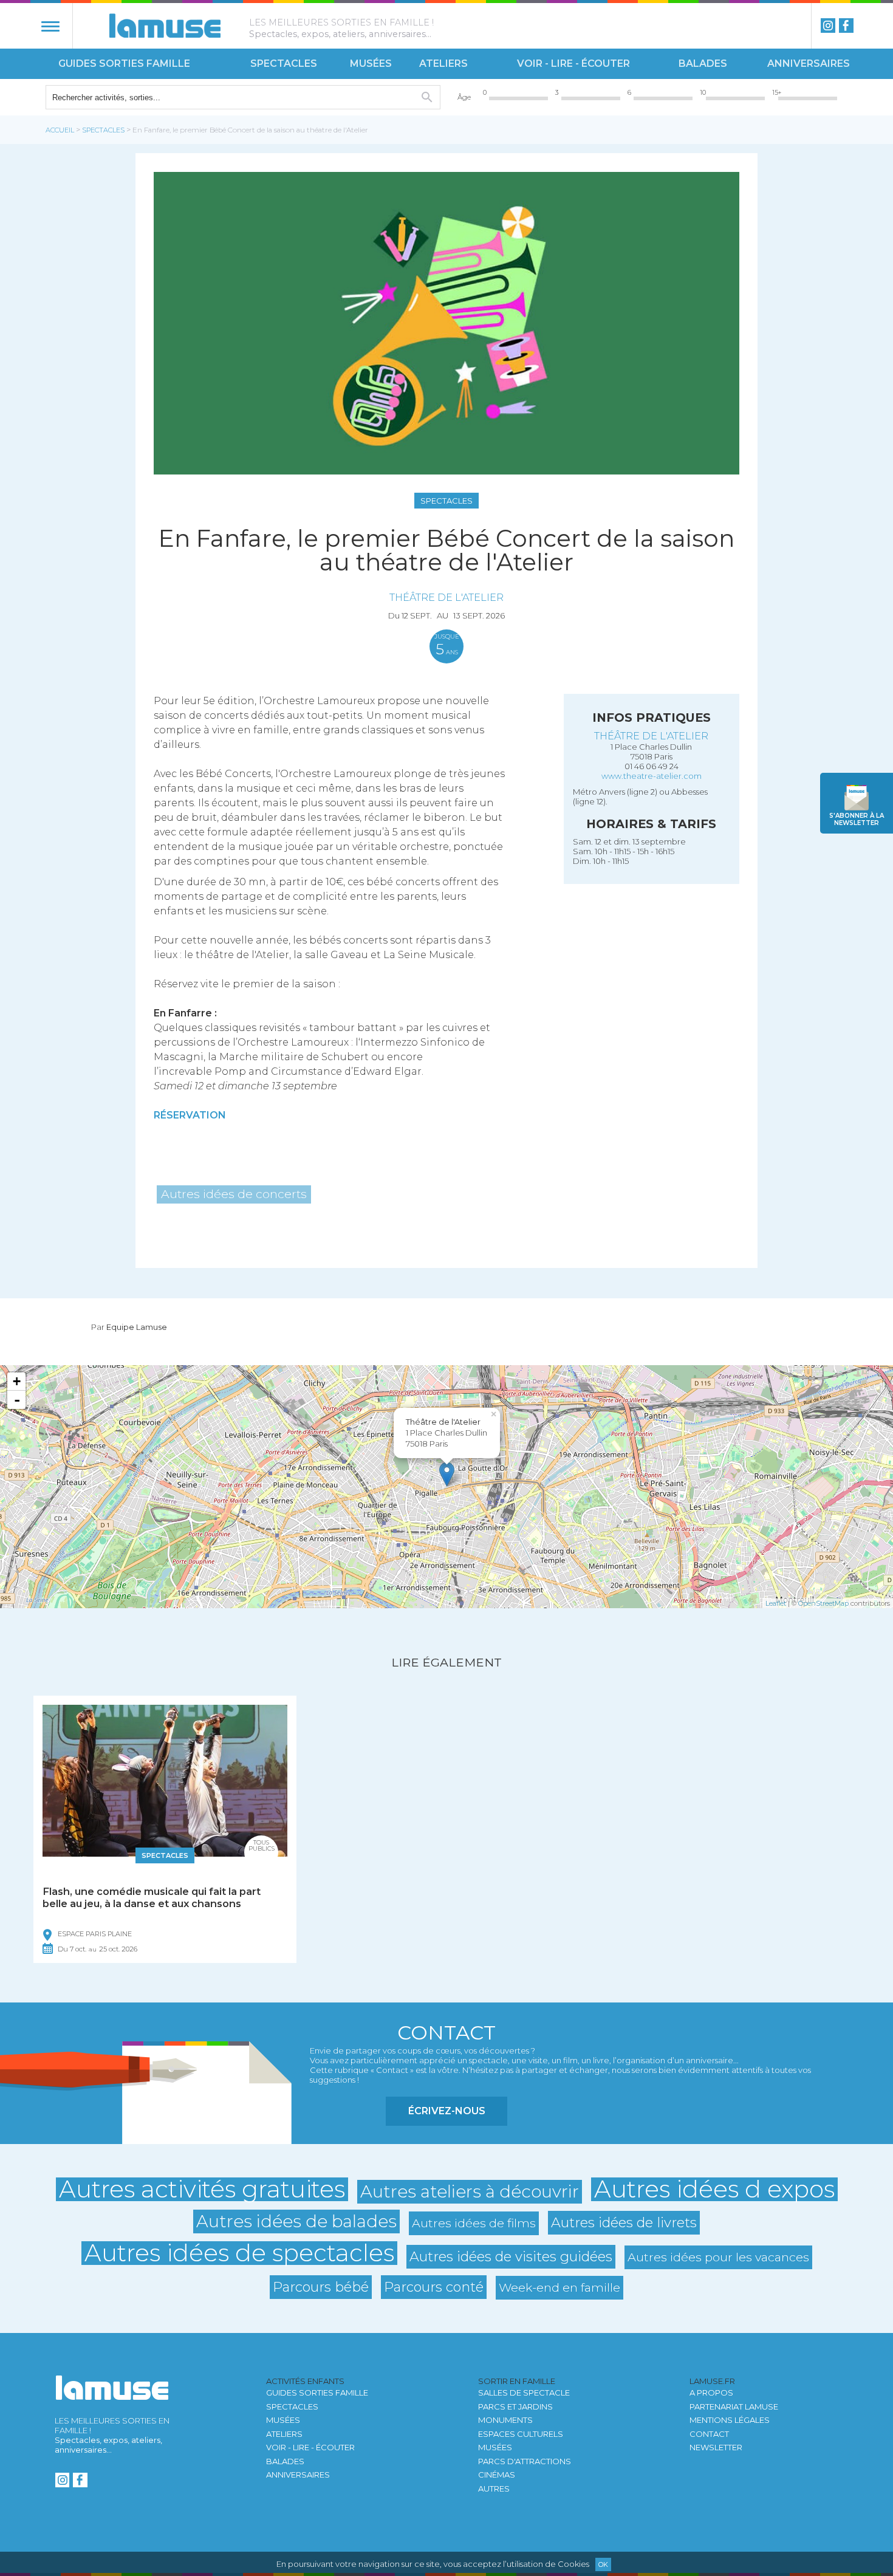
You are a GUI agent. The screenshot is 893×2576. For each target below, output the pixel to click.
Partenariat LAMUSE (734, 2406)
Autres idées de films (474, 2223)
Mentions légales (730, 2420)
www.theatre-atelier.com (652, 776)
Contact (709, 2434)
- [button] (17, 1400)
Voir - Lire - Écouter (573, 63)
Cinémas (497, 2475)
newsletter (857, 819)
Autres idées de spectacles (239, 2253)
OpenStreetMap (823, 1603)
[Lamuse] (165, 26)
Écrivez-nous (447, 2111)
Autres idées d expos (714, 2189)
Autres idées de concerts (234, 1194)
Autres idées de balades (296, 2221)
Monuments (505, 2420)
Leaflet (776, 1603)
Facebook (846, 26)
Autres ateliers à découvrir (470, 2191)
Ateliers (443, 63)
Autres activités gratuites (202, 2189)
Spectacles (284, 63)
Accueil (60, 130)
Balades (703, 63)
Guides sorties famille (124, 63)
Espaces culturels (521, 2434)
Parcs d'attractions (525, 2461)
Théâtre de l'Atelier (446, 597)
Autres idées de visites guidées (511, 2256)
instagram (828, 26)
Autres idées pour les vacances (718, 2257)
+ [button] (17, 1381)
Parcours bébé (321, 2287)
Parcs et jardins (515, 2406)
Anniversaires (809, 63)
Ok (603, 2564)
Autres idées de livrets (624, 2222)
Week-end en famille (559, 2287)
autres (494, 2489)
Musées (371, 63)
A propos (711, 2393)
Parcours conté (434, 2287)
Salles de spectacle (524, 2393)
